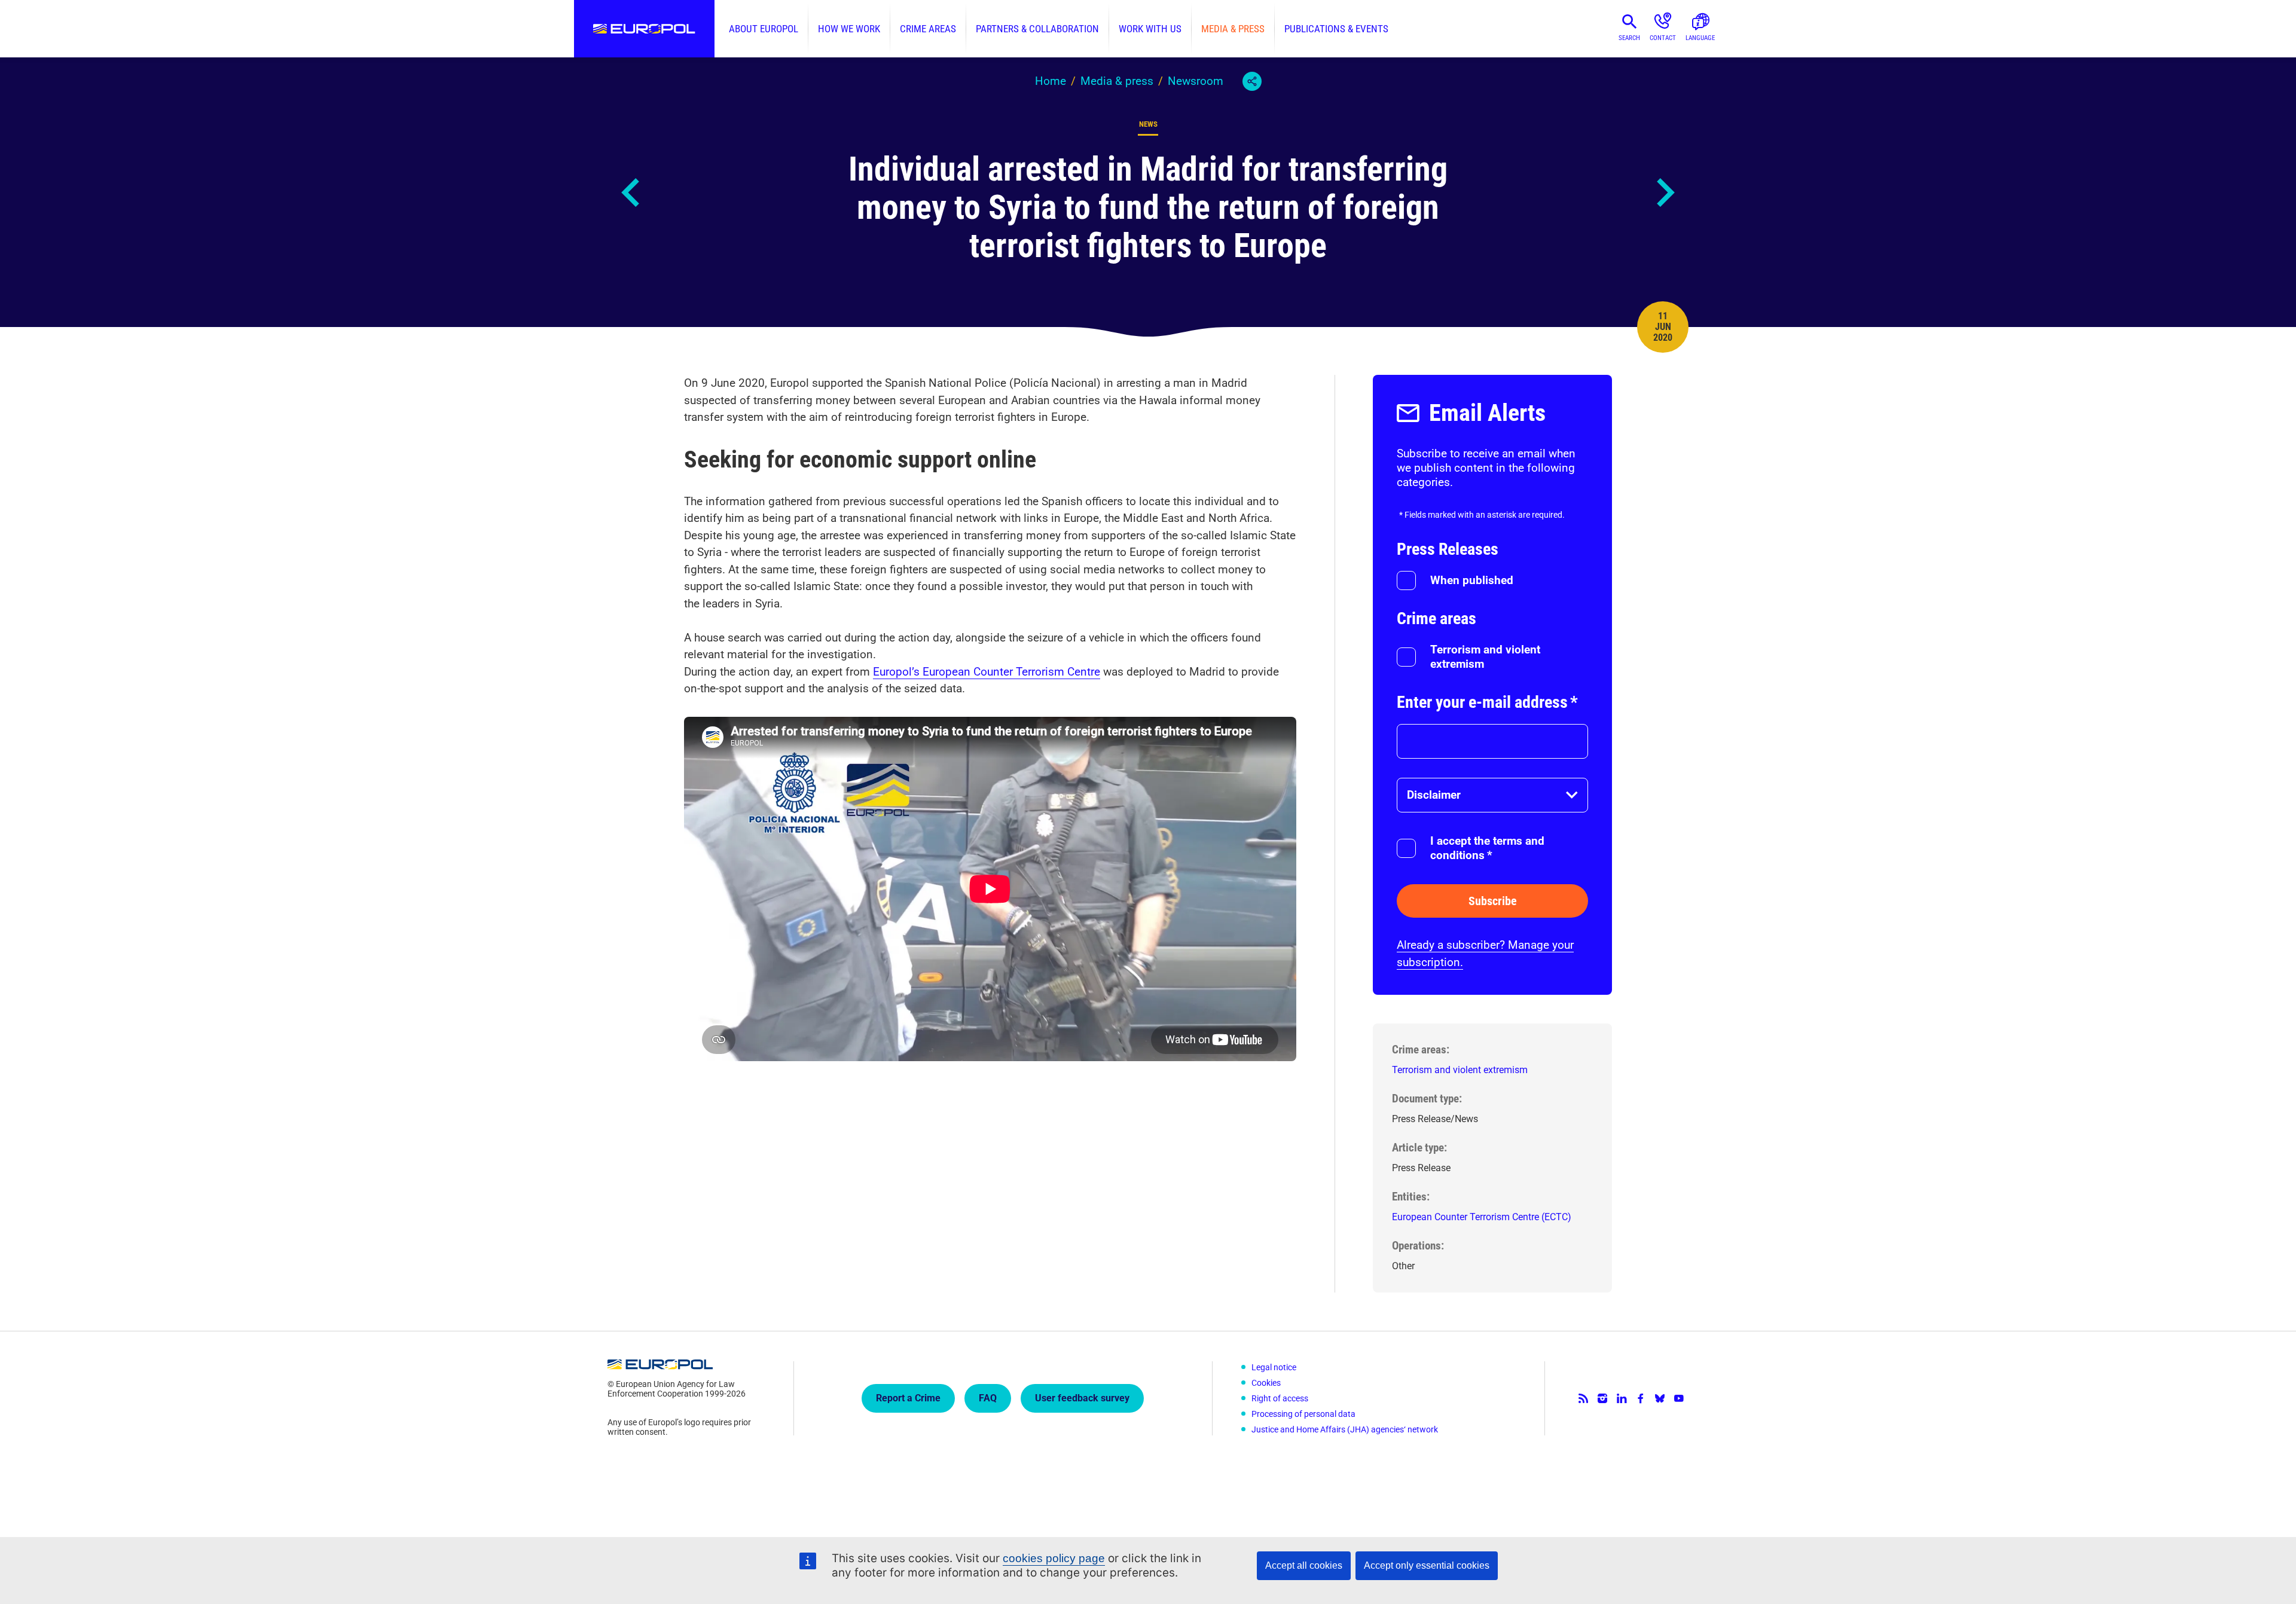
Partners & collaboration (1037, 29)
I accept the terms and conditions (1487, 848)
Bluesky (1660, 1398)
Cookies (1266, 1383)
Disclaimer (1434, 795)
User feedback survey (1082, 1398)
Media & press (1233, 29)
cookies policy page (1054, 1558)
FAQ (988, 1398)
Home (1051, 81)
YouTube (1679, 1398)
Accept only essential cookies (1427, 1565)
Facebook (1641, 1398)
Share (1252, 81)
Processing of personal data (1303, 1414)
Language (1700, 38)
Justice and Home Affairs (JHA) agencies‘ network (1345, 1429)
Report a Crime (908, 1398)
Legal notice (1274, 1367)
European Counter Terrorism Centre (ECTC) (1482, 1217)
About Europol (764, 29)
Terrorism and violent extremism (1485, 657)
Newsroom (1196, 81)
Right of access (1280, 1398)
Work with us (1150, 29)
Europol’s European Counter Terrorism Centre (987, 672)
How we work (849, 29)
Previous (631, 193)
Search (1629, 38)
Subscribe (1493, 901)
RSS (1583, 1398)
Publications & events (1336, 29)
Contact (1663, 38)
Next (1665, 193)
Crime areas (928, 29)
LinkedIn (1622, 1398)
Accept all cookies (1304, 1565)
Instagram (1602, 1398)
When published (1472, 580)
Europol (644, 29)
